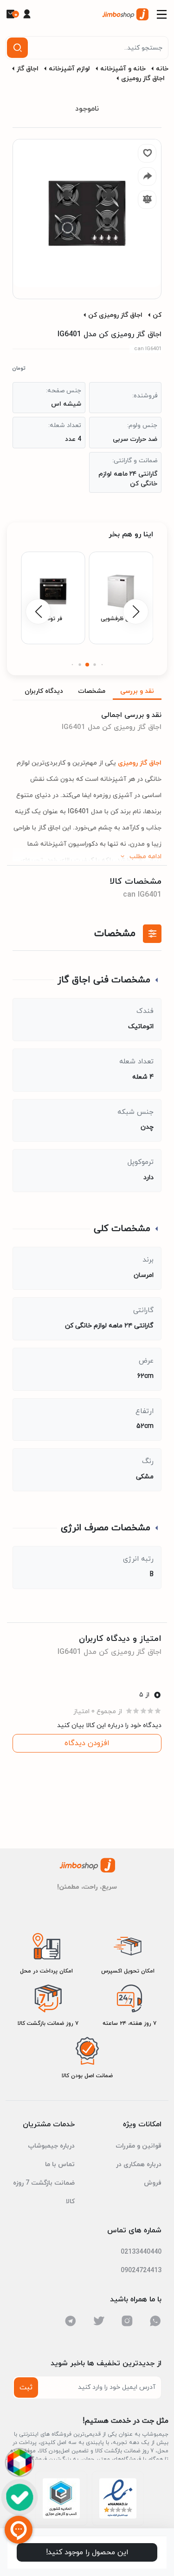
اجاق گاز (28, 69)
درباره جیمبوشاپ (51, 2146)
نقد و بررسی (137, 691)
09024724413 (141, 2271)
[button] (102, 665)
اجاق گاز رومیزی (143, 79)
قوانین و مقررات (139, 2146)
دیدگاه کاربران (44, 691)
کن (157, 315)
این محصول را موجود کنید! (87, 2552)
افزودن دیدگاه (87, 1743)
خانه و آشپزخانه (123, 69)
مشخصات (92, 691)
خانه (162, 69)
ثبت (26, 2388)
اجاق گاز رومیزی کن (115, 315)
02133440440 (141, 2252)
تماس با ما (60, 2164)
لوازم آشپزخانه (69, 69)
